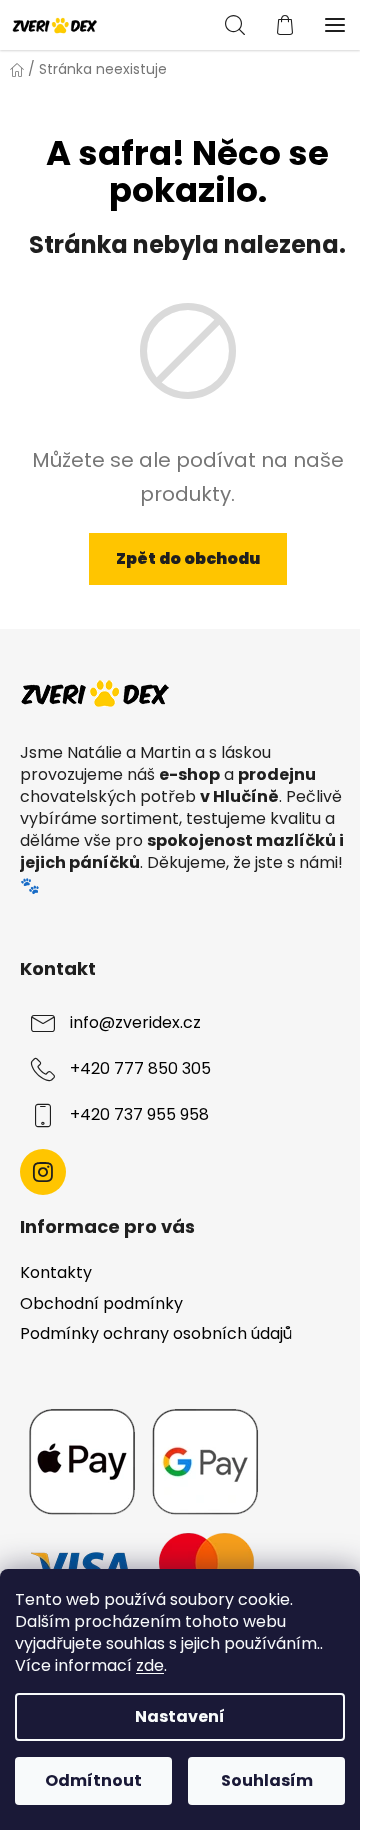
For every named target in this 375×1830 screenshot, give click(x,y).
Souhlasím (267, 1780)
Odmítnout (93, 1780)
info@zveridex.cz (135, 1022)
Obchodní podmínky (101, 1303)
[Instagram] (43, 1172)
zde (150, 1665)
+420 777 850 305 (140, 1068)
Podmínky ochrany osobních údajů (156, 1333)
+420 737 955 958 (139, 1114)
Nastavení (180, 1716)
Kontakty (56, 1272)
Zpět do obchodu (188, 558)
